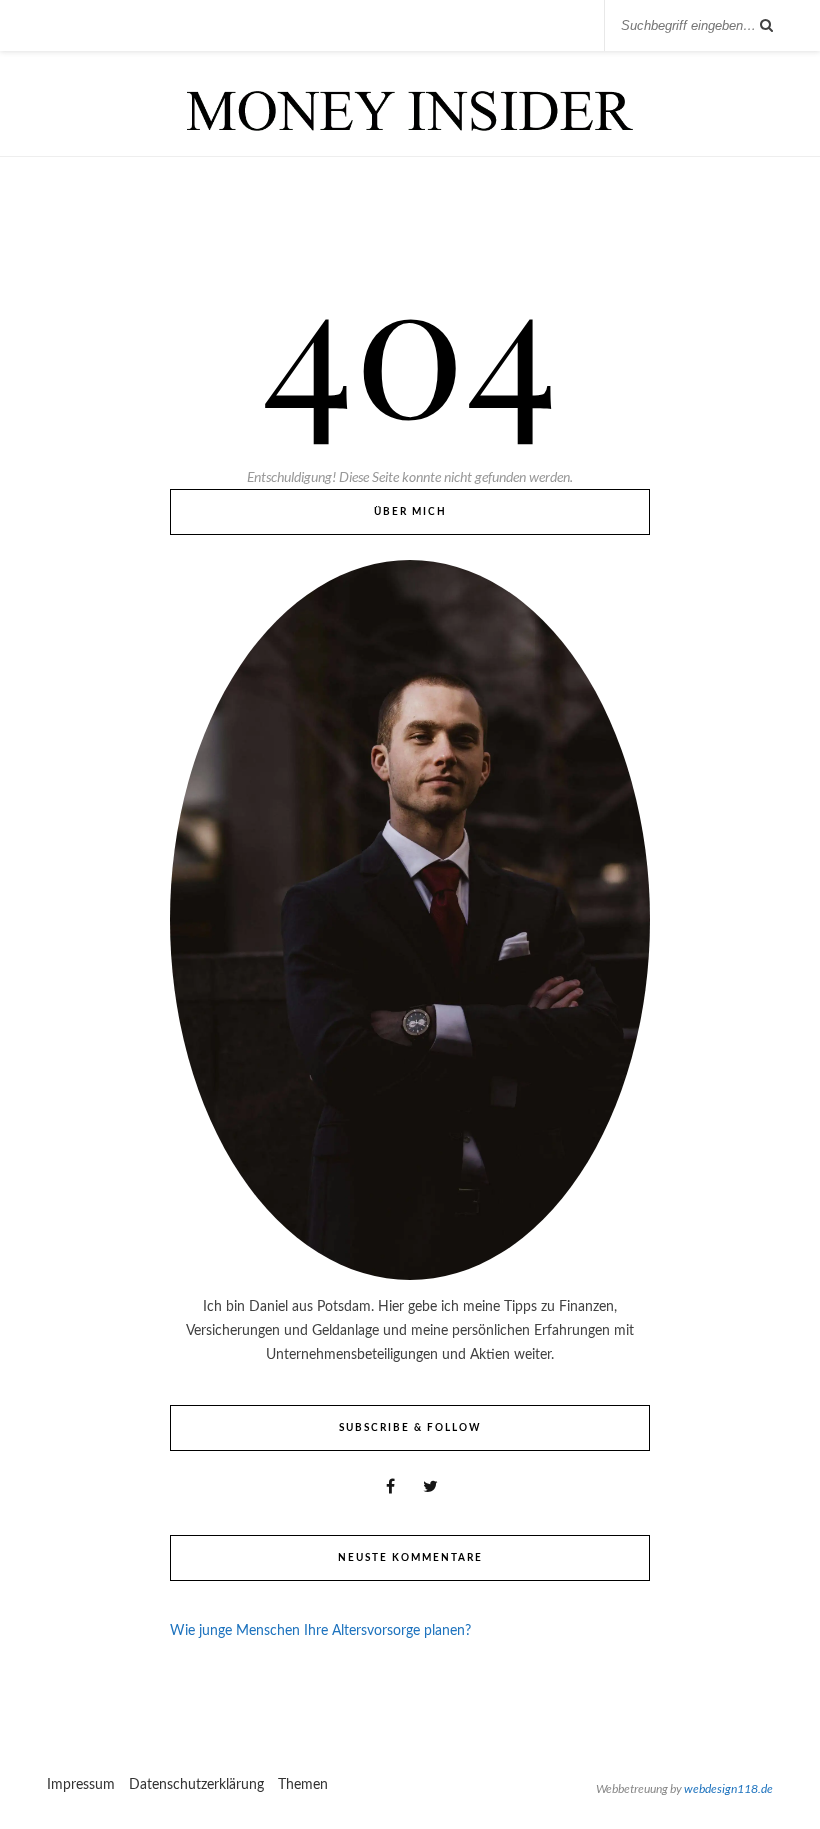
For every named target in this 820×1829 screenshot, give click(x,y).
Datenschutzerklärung (196, 1785)
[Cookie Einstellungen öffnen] (44, 1805)
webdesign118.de (728, 1788)
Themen (303, 1785)
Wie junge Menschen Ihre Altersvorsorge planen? (320, 1631)
